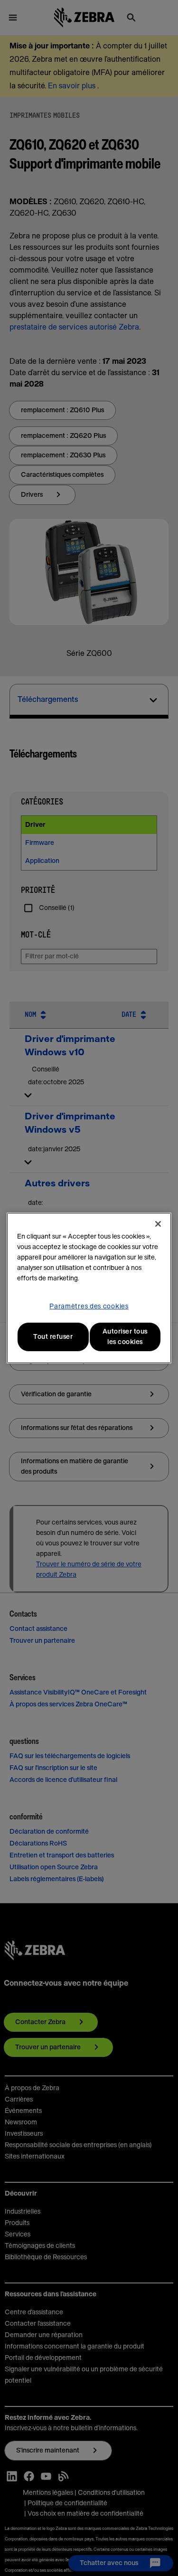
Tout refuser (53, 1337)
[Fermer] (158, 1224)
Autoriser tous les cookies (125, 1337)
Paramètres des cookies (89, 1307)
